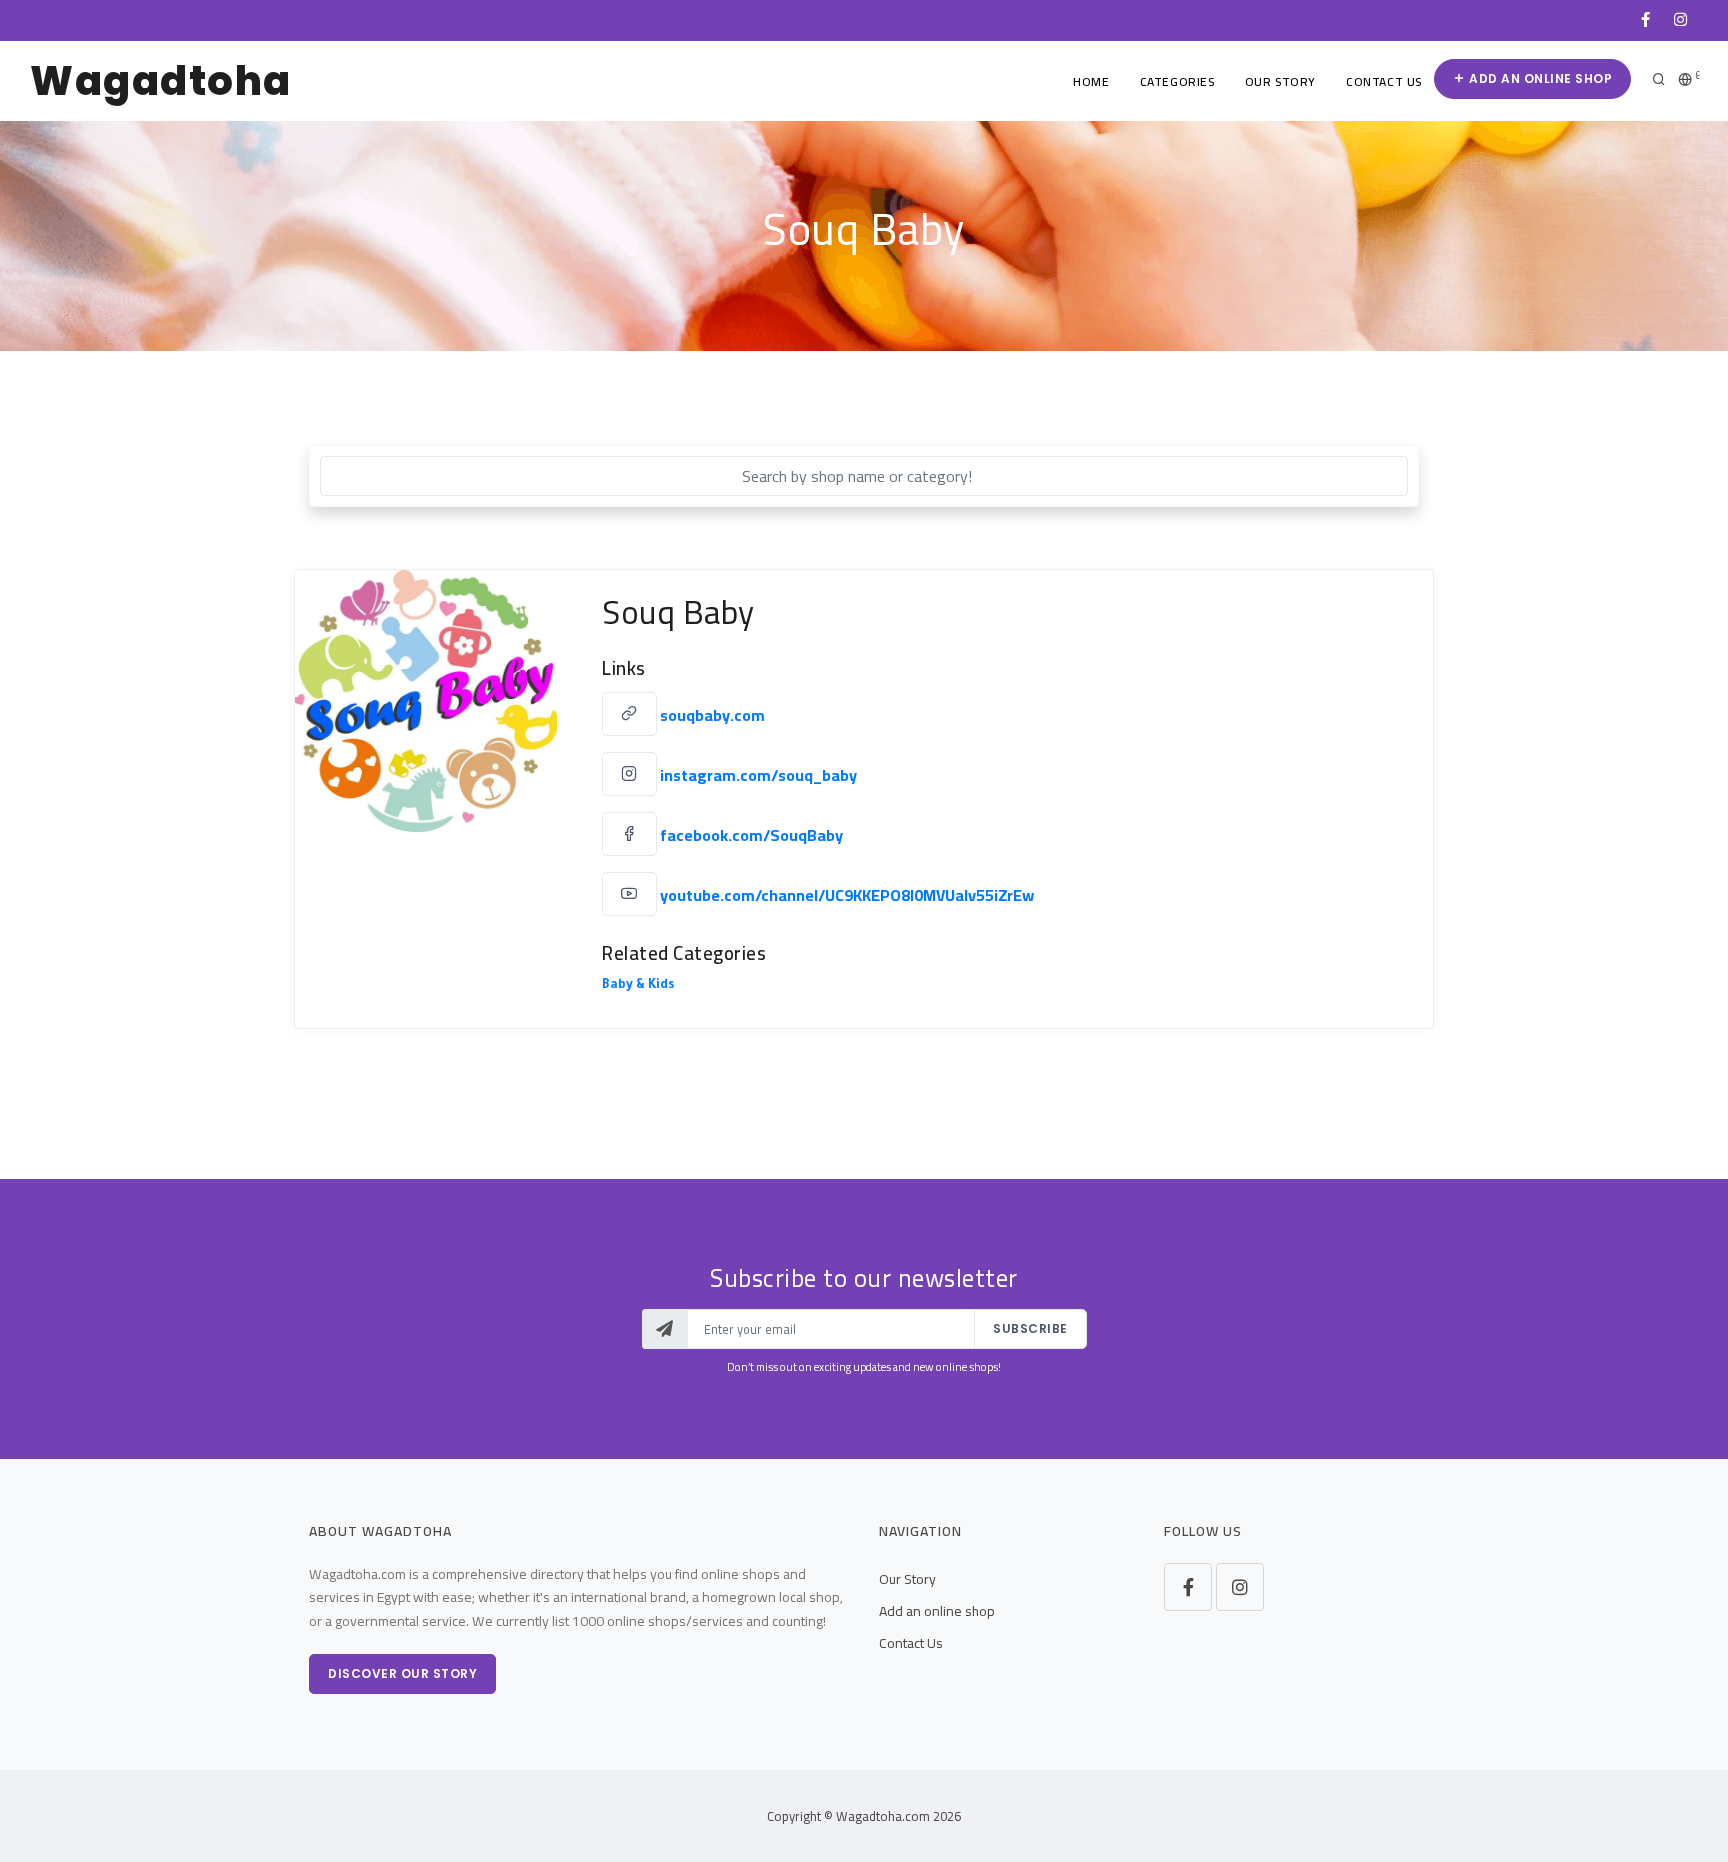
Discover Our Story (402, 1673)
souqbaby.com (712, 715)
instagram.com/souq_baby (758, 775)
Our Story (1280, 81)
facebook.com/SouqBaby (751, 835)
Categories (1177, 81)
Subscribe (1030, 1328)
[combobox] (864, 476)
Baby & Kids (638, 986)
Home (1091, 81)
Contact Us (1384, 81)
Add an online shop (1539, 78)
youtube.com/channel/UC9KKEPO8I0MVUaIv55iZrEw (847, 895)
